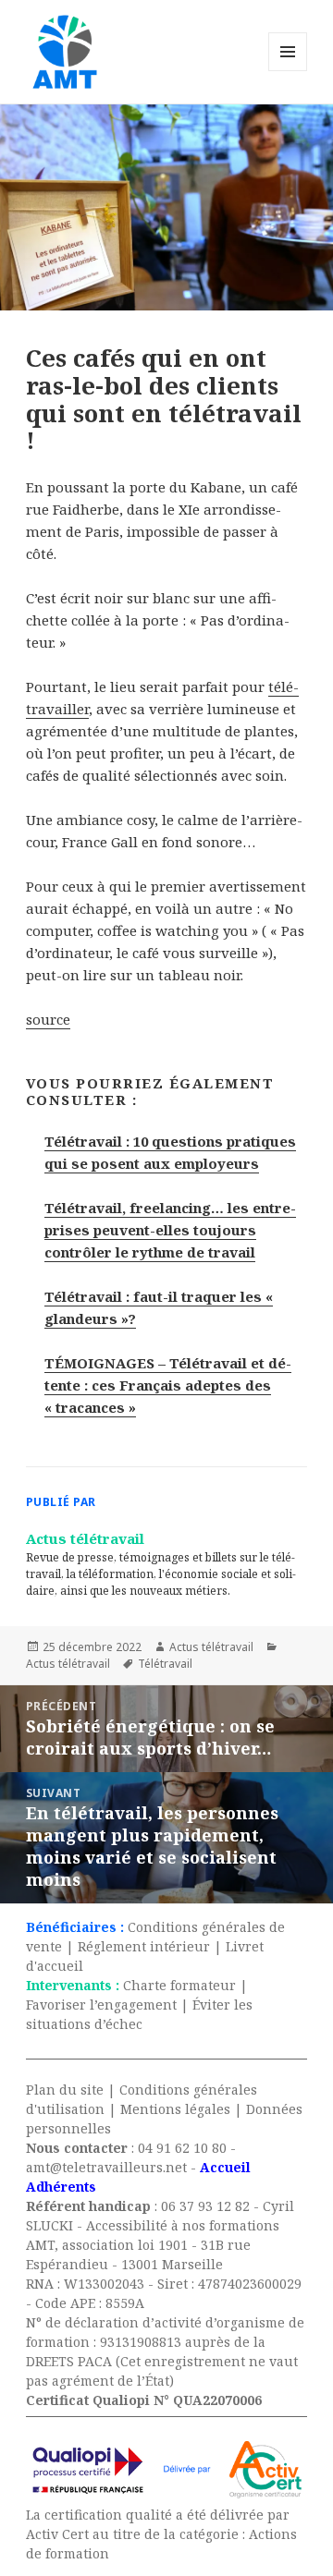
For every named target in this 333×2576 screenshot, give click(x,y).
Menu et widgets (288, 71)
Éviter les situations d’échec (139, 2014)
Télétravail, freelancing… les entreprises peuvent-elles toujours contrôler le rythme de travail (170, 1230)
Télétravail (165, 1664)
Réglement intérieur (144, 1946)
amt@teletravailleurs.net (106, 2167)
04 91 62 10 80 (182, 2148)
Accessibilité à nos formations (183, 2225)
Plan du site (65, 2090)
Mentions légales (175, 2109)
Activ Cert (57, 2534)
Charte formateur (179, 1985)
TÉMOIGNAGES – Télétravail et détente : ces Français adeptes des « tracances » (168, 1385)
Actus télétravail (211, 1647)
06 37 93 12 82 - (212, 2206)
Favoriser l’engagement (101, 2005)
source (48, 1019)
